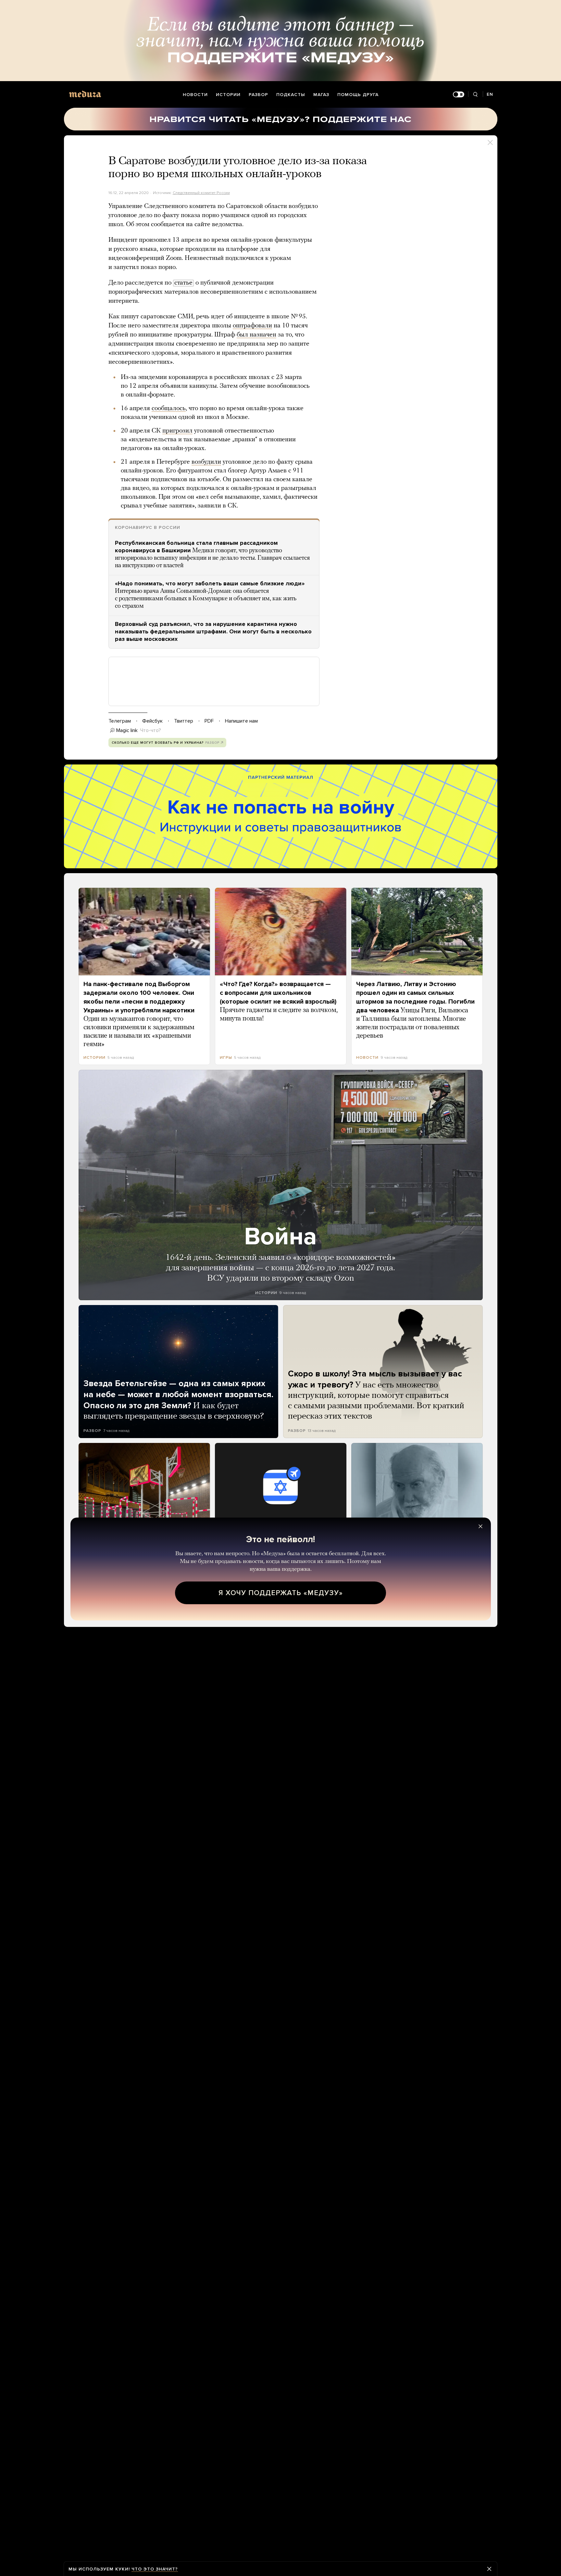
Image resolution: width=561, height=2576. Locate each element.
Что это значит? (155, 2569)
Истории (228, 95)
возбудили (206, 462)
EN (490, 94)
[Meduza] (85, 94)
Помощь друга (358, 95)
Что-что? (151, 730)
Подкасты (291, 95)
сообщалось (169, 409)
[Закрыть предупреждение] (489, 2569)
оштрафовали (252, 326)
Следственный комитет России (201, 193)
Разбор (258, 95)
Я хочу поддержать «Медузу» (281, 1593)
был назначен (256, 335)
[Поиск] (475, 95)
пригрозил (177, 431)
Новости (195, 95)
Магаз (321, 95)
